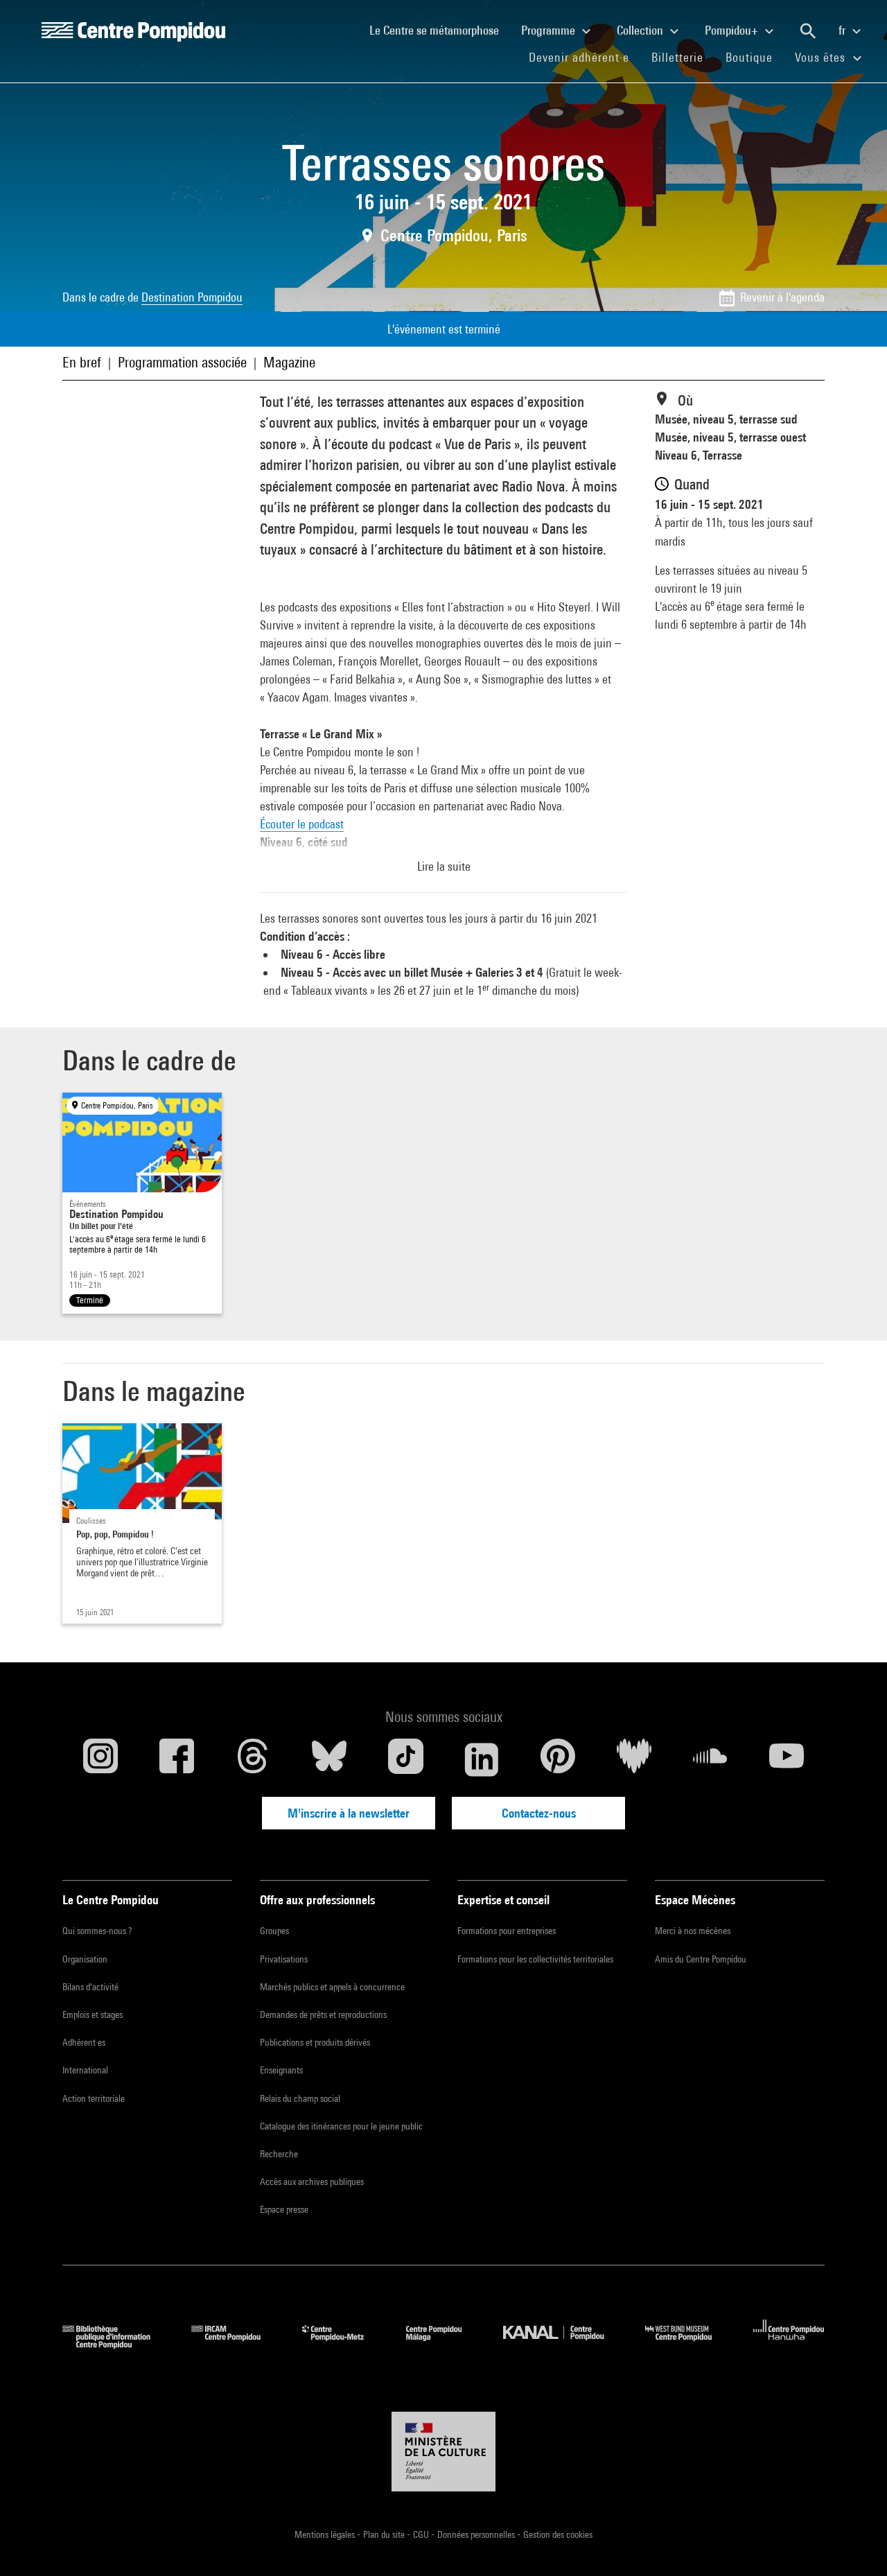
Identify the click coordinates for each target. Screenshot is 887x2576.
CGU (422, 2534)
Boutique (755, 57)
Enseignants (281, 2070)
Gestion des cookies (558, 2534)
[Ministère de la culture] (443, 2452)
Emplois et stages (93, 2014)
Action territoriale (94, 2098)
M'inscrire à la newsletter (349, 1813)
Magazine (289, 362)
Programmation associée (182, 362)
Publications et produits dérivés (315, 2042)
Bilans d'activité (90, 1987)
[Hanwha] (789, 2344)
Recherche (279, 2154)
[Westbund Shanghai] (689, 2344)
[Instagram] (100, 1759)
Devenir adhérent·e (585, 57)
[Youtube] (787, 1759)
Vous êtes (822, 57)
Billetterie (677, 57)
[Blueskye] (329, 1759)
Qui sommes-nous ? (97, 1931)
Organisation (85, 1959)
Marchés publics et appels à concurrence (332, 1987)
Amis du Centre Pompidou (701, 1959)
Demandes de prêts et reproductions (323, 2014)
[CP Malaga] (444, 2344)
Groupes (274, 1931)
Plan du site (385, 2534)
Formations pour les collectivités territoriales (535, 1959)
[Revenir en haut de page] (854, 2543)
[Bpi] (116, 2344)
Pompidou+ (733, 30)
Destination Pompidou (192, 297)
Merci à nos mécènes (693, 1931)
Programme (550, 30)
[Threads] (253, 1759)
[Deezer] (634, 1759)
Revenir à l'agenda (782, 297)
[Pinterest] (558, 1759)
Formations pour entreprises (507, 1931)
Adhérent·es (84, 2042)
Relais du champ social (300, 2098)
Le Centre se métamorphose (440, 30)
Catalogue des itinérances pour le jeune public (341, 2126)
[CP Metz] (343, 2344)
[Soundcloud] (710, 1759)
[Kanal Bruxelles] (564, 2344)
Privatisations (284, 1959)
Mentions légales (326, 2534)
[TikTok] (405, 1759)
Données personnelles (477, 2534)
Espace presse (284, 2209)
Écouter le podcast (302, 824)
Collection (641, 30)
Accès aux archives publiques (312, 2182)
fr (843, 30)
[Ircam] (236, 2344)
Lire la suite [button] (444, 866)
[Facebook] (177, 1759)
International (85, 2070)
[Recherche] (808, 31)
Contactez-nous (539, 1813)
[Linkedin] (482, 1759)
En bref (82, 362)
